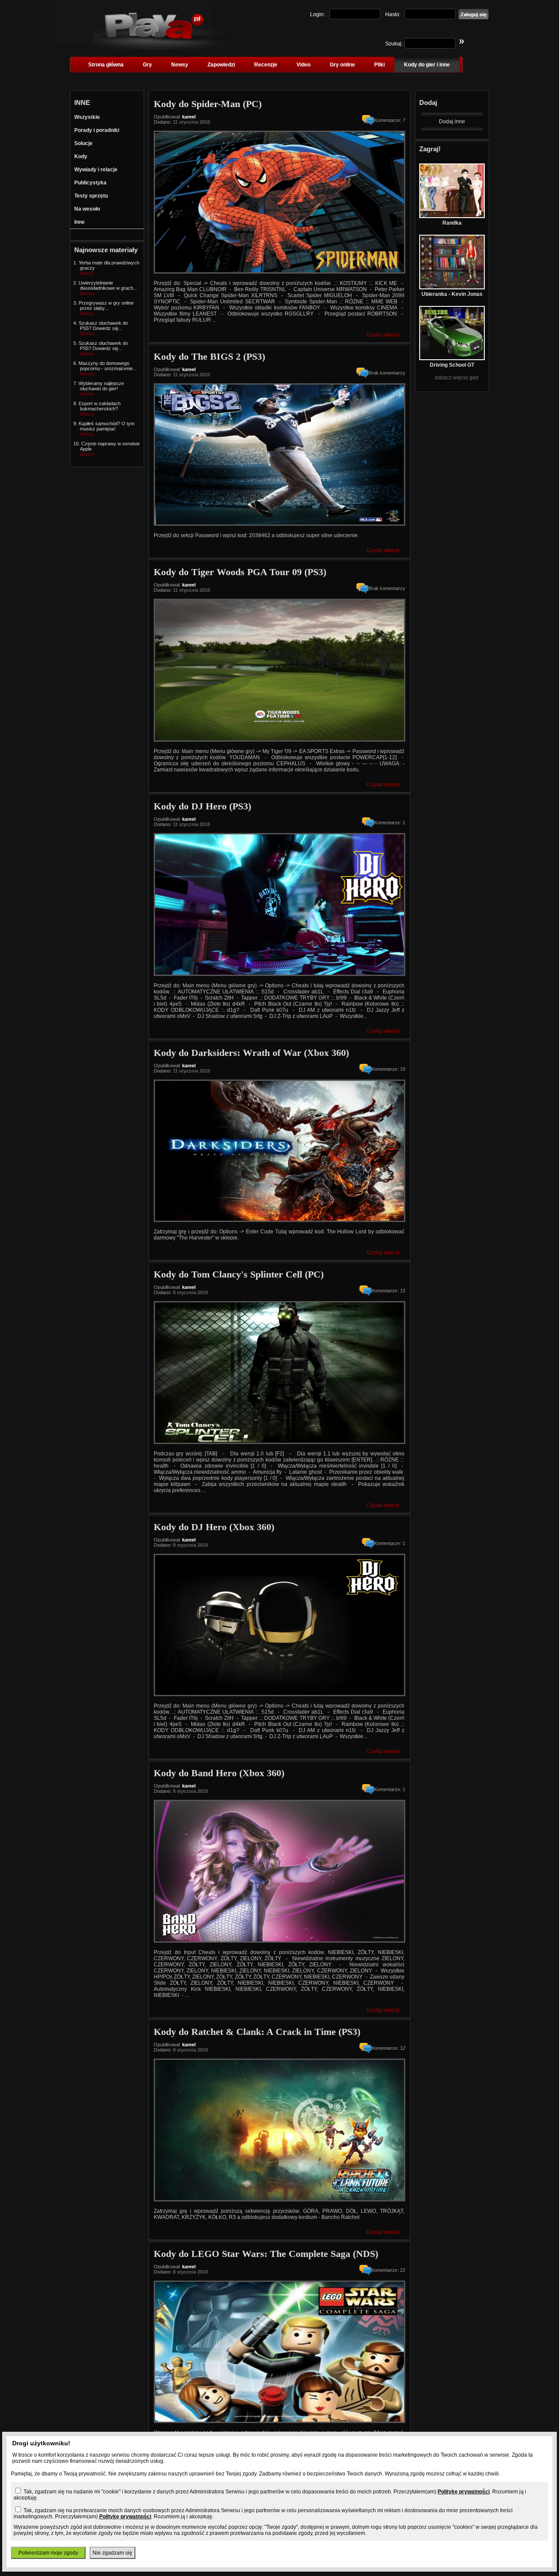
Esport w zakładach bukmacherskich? (100, 406)
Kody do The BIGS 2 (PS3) (209, 356)
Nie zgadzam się (112, 2553)
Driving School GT (452, 365)
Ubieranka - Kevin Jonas (452, 294)
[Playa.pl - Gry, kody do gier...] (162, 49)
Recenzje (266, 65)
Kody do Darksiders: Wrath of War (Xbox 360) (251, 1053)
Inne (79, 222)
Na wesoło (87, 209)
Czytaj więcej (383, 335)
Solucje (83, 143)
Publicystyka (90, 183)
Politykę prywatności (464, 2492)
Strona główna (106, 65)
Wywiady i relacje (96, 170)
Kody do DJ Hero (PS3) (202, 806)
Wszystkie (87, 117)
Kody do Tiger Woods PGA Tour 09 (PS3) (240, 572)
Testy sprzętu (91, 196)
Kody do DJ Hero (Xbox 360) (214, 1527)
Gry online (342, 65)
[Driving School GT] (452, 358)
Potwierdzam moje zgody (48, 2553)
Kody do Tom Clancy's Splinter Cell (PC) (239, 1274)
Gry (147, 65)
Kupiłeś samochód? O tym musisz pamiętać (107, 426)
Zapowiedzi (221, 65)
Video (304, 65)
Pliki (380, 65)
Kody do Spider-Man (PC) (208, 104)
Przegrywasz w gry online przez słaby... (106, 306)
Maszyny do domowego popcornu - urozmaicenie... (108, 366)
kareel (189, 117)
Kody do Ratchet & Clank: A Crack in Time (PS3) (257, 2032)
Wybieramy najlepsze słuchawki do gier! (101, 386)
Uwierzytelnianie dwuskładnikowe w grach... (108, 285)
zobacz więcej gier (457, 378)
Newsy (180, 65)
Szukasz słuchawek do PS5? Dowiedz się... (103, 326)
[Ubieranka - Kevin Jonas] (452, 288)
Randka (452, 223)
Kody (81, 156)
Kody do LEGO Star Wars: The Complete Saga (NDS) (266, 2254)
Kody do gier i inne (427, 65)
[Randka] (452, 216)
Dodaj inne (452, 122)
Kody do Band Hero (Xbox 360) (219, 1773)
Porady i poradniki (97, 130)
